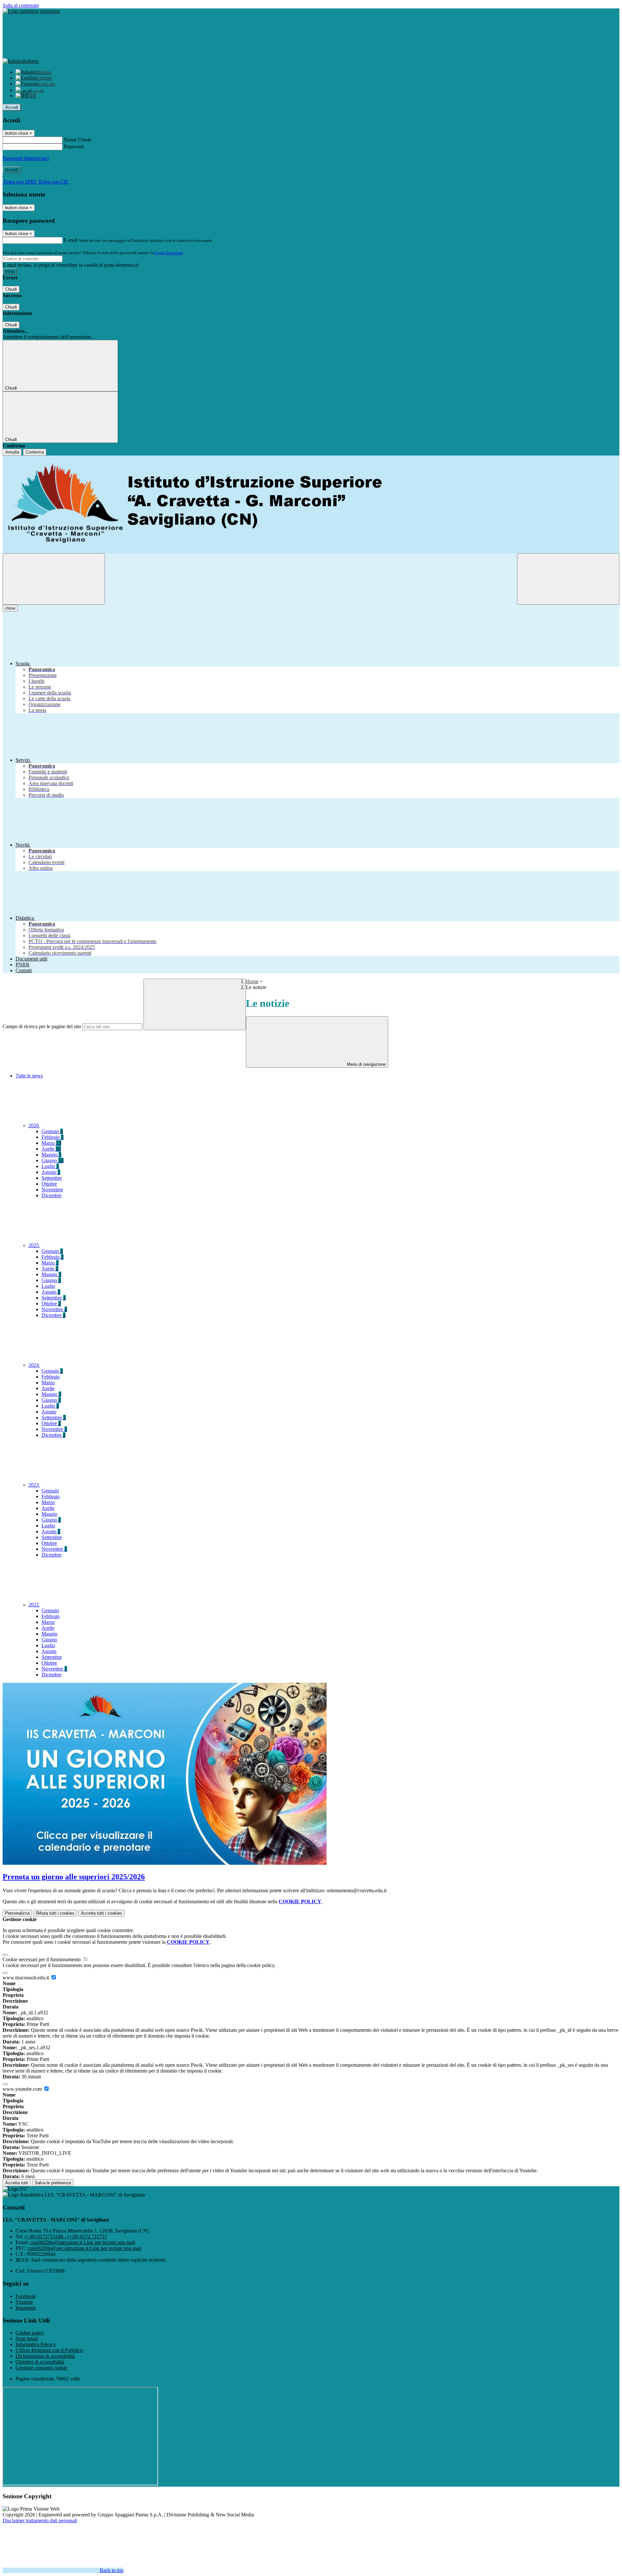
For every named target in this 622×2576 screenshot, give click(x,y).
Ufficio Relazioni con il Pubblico (49, 2350)
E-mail (71, 240)
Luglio (50, 1166)
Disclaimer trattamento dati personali (40, 2520)
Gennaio (52, 1131)
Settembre (52, 1178)
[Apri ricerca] (568, 579)
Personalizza (17, 1913)
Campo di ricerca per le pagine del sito (42, 1026)
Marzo (51, 1143)
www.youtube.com (23, 2089)
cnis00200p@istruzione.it (83, 2242)
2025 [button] (34, 1245)
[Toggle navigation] (54, 579)
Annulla (12, 452)
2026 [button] (34, 1125)
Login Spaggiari (169, 253)
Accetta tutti (102, 1913)
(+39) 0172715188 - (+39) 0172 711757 (66, 2237)
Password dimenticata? (26, 158)
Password (74, 146)
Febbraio (52, 1137)
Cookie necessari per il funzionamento (42, 1959)
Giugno (52, 1160)
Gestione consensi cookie (41, 2368)
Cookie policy (30, 2333)
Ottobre (49, 1184)
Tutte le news (29, 1076)
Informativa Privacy (36, 2344)
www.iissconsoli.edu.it (26, 1978)
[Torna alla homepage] (311, 504)
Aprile (51, 1149)
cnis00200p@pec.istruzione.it (85, 2248)
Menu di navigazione (366, 1064)
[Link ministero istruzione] (31, 11)
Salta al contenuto (21, 5)
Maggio (51, 1155)
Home (252, 981)
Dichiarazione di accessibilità (45, 2356)
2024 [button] (34, 1365)
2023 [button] (34, 1485)
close (10, 608)
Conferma (35, 452)
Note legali (27, 2339)
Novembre (52, 1190)
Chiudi (11, 289)
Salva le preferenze (53, 2183)
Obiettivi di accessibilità (40, 2362)
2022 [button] (34, 1605)
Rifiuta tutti (55, 1913)
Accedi (12, 107)
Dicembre (52, 1195)
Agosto (51, 1172)
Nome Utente (78, 140)
